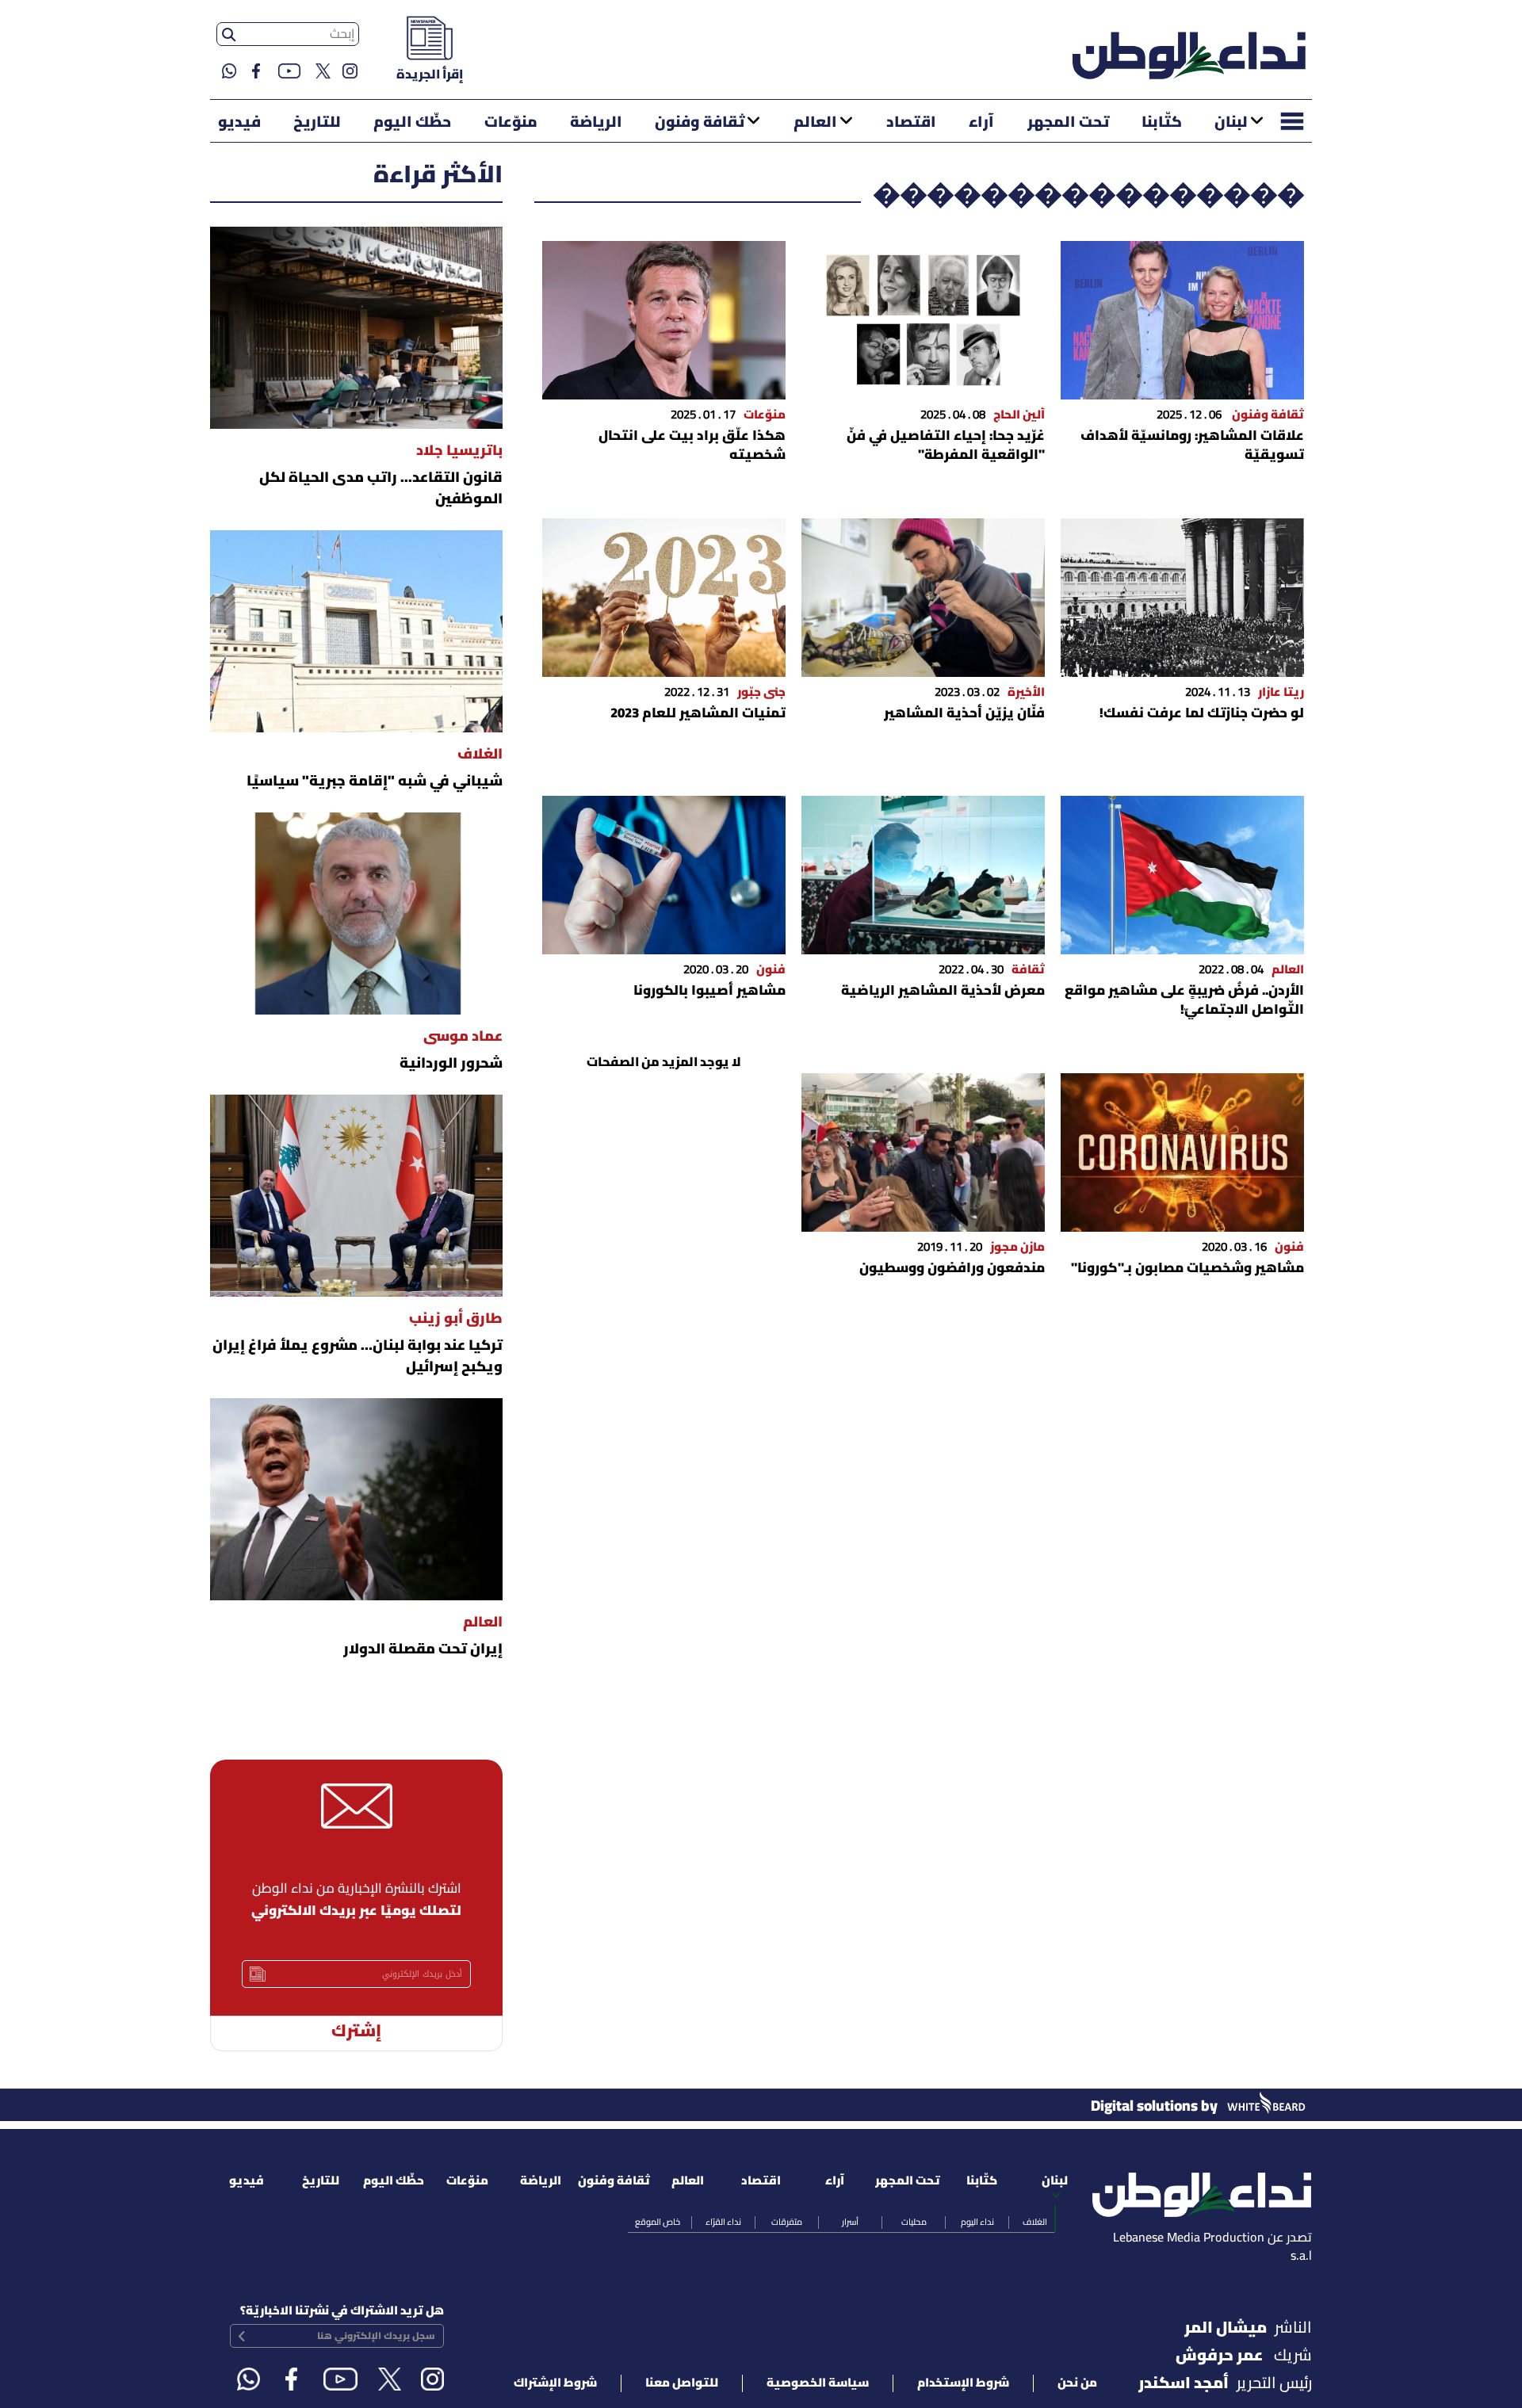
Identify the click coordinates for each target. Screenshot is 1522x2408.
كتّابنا (1162, 123)
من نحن (1077, 2383)
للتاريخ (317, 123)
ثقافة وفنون (700, 123)
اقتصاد (911, 123)
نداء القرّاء (723, 2223)
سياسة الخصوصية (818, 2383)
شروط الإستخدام (963, 2383)
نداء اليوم (977, 2223)
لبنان (1231, 123)
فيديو (239, 123)
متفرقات (787, 2223)
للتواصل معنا (682, 2383)
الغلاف (1035, 2223)
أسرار (850, 2223)
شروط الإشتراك (555, 2383)
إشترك (356, 2032)
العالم (815, 123)
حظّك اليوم (412, 123)
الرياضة (596, 123)
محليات (914, 2223)
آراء (981, 123)
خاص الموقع (658, 2223)
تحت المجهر (1068, 123)
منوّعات (511, 123)
